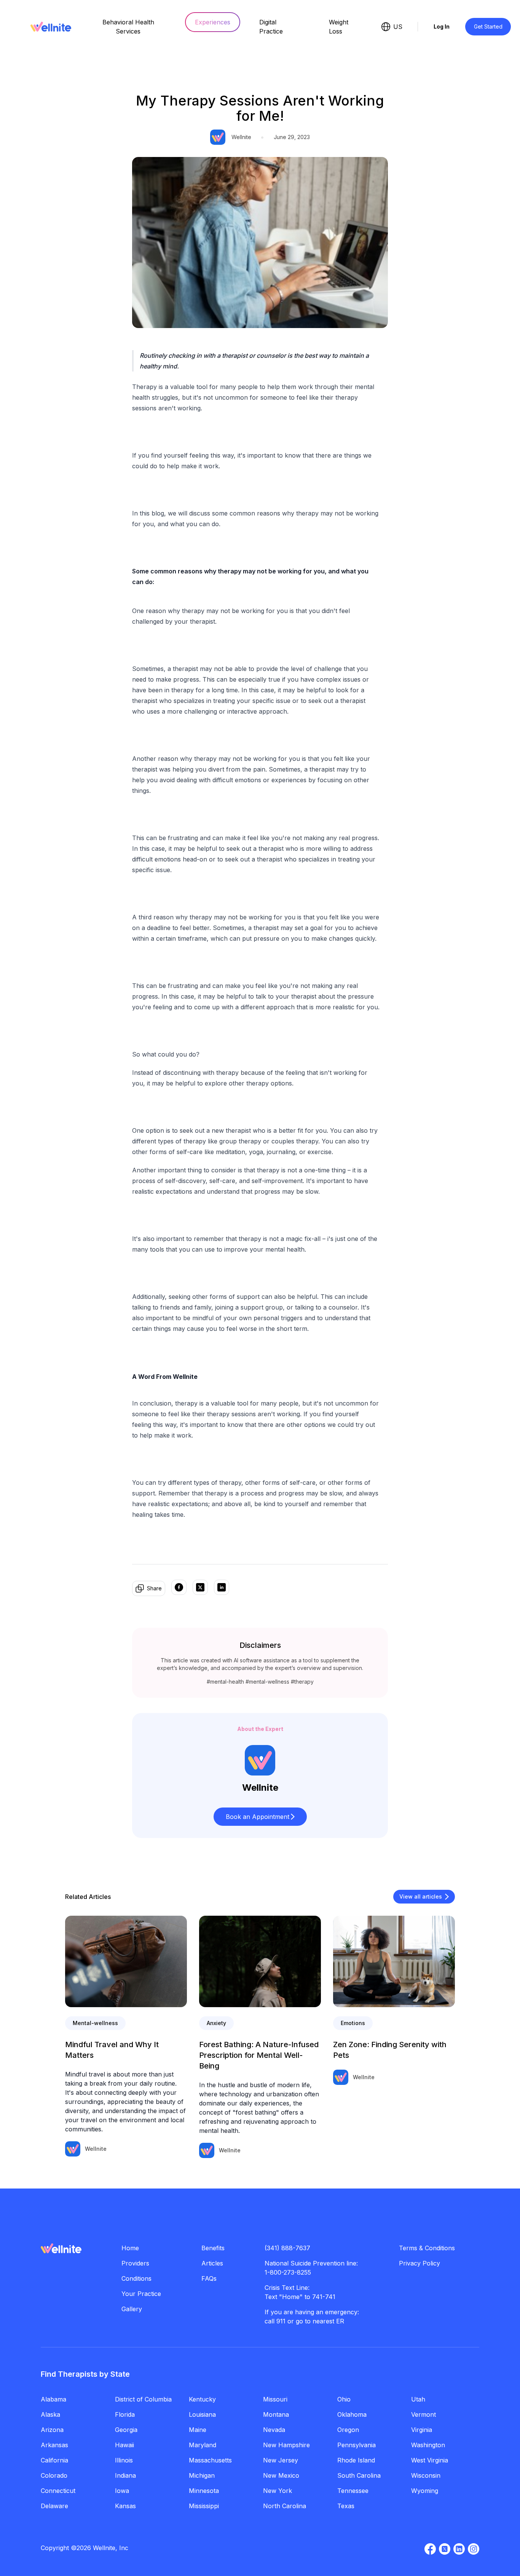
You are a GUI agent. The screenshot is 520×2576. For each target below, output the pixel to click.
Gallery (132, 2309)
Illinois (124, 2460)
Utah (418, 2399)
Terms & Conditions (427, 2248)
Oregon (348, 2430)
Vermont (423, 2414)
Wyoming (425, 2491)
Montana (276, 2414)
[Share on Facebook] (179, 1588)
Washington (428, 2445)
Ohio (344, 2399)
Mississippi (204, 2506)
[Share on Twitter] (200, 1588)
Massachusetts (210, 2460)
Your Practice (141, 2294)
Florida (125, 2414)
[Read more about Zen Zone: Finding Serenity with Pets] (394, 1961)
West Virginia (430, 2460)
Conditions (136, 2278)
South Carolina (359, 2475)
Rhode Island (356, 2460)
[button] (260, 1817)
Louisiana (202, 2414)
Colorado (54, 2475)
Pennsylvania (357, 2445)
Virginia (422, 2430)
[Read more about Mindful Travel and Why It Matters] (126, 1961)
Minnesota (204, 2491)
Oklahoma (352, 2414)
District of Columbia (143, 2399)
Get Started (488, 26)
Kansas (125, 2506)
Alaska (50, 2414)
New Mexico (281, 2475)
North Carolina (285, 2506)
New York (278, 2491)
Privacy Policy (420, 2263)
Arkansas (54, 2445)
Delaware (54, 2506)
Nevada (274, 2430)
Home (130, 2248)
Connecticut (58, 2491)
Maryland (203, 2445)
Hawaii (124, 2445)
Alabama (53, 2399)
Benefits (213, 2248)
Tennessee (353, 2491)
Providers (135, 2263)
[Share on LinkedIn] (222, 1588)
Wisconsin (426, 2475)
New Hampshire (286, 2445)
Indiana (125, 2475)
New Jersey (281, 2460)
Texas (346, 2506)
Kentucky (202, 2399)
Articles (212, 2263)
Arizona (52, 2430)
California (54, 2460)
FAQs (209, 2278)
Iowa (122, 2491)
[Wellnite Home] (51, 27)
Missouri (275, 2399)
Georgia (126, 2430)
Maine (198, 2430)
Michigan (202, 2475)
